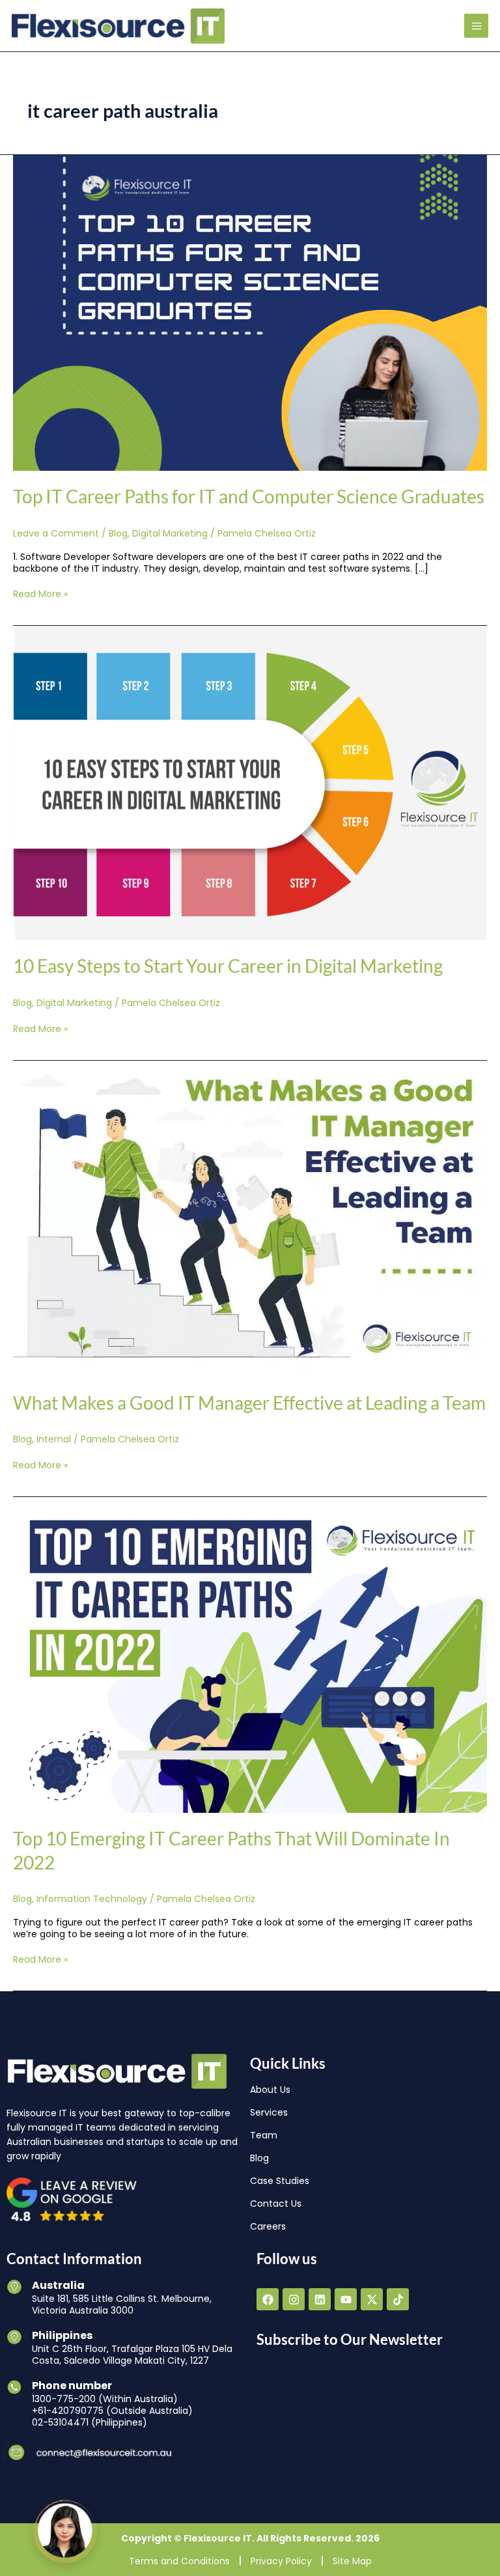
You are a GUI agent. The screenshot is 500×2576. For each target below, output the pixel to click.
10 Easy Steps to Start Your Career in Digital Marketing (228, 966)
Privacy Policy (281, 2561)
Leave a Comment (56, 533)
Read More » (40, 594)
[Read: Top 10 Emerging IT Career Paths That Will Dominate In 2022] (250, 1655)
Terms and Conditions (179, 2561)
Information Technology (92, 1899)
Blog (118, 533)
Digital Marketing (170, 533)
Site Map (352, 2561)
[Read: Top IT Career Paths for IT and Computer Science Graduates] (250, 313)
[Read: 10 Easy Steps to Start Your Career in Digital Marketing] (250, 783)
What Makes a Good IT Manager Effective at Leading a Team (249, 1403)
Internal (54, 1439)
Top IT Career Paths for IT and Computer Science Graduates (249, 496)
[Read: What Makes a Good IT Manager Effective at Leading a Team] (250, 1218)
